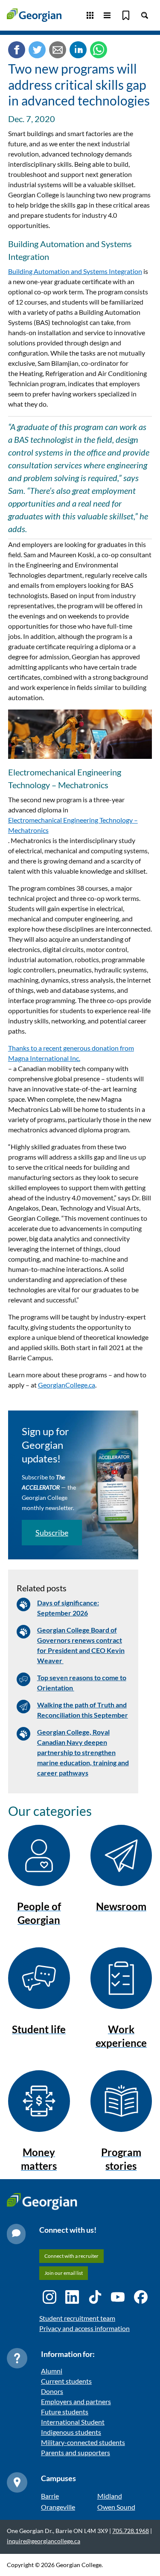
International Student (73, 2422)
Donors (52, 2391)
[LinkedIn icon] (72, 2297)
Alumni (52, 2371)
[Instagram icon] (49, 2297)
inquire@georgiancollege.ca (44, 2541)
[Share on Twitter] (37, 51)
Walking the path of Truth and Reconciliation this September (83, 1710)
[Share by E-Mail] (58, 51)
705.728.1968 (131, 2531)
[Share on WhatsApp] (99, 51)
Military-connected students (83, 2442)
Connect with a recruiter (71, 2256)
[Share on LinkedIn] (78, 51)
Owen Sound (116, 2507)
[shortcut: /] (145, 15)
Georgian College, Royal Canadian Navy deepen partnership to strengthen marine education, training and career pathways (83, 1752)
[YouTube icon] (118, 2297)
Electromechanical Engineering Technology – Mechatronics (73, 825)
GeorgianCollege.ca (67, 1385)
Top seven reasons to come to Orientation (82, 1683)
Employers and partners (76, 2401)
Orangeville (58, 2507)
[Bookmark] (126, 15)
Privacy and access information (84, 2328)
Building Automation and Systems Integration (75, 271)
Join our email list (64, 2273)
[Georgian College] (34, 15)
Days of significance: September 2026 (68, 1608)
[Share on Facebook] (17, 51)
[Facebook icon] (141, 2297)
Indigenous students (71, 2432)
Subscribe (52, 1533)
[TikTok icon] (95, 2297)
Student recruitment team (77, 2318)
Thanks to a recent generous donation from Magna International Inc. (71, 1053)
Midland (110, 2496)
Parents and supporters (76, 2452)
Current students (66, 2381)
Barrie (50, 2496)
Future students (65, 2412)
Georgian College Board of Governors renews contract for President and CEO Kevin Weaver (81, 1645)
